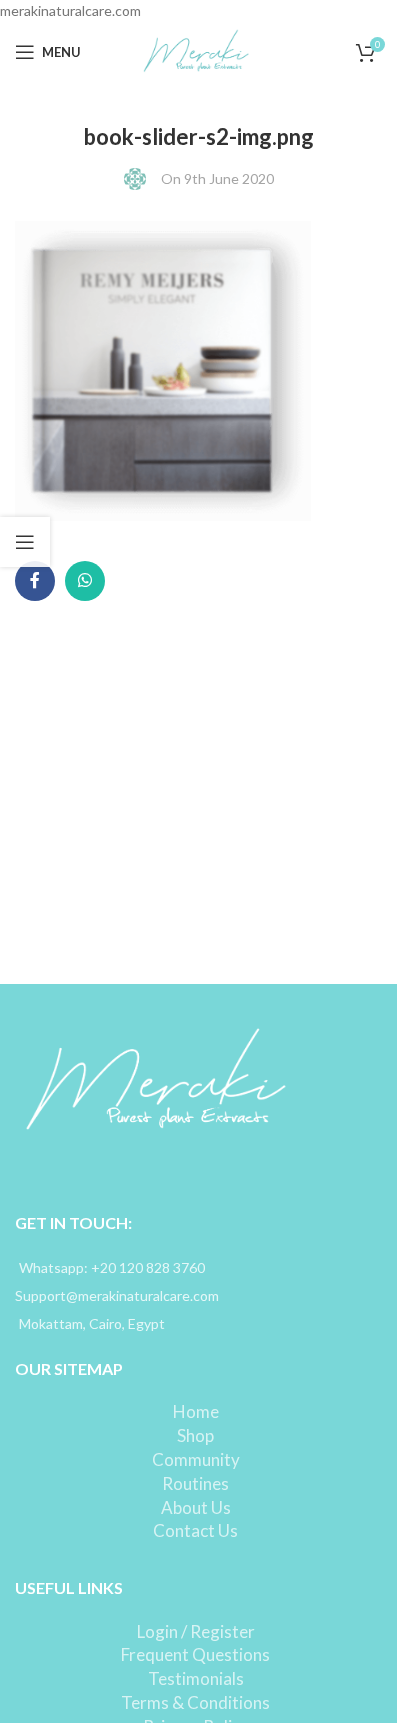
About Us (196, 1507)
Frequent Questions (195, 1654)
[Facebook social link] (35, 581)
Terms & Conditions (195, 1702)
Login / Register (196, 1631)
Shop (195, 1435)
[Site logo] (199, 50)
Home (196, 1411)
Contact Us (195, 1530)
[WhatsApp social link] (85, 581)
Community (196, 1459)
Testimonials (196, 1678)
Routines (195, 1483)
